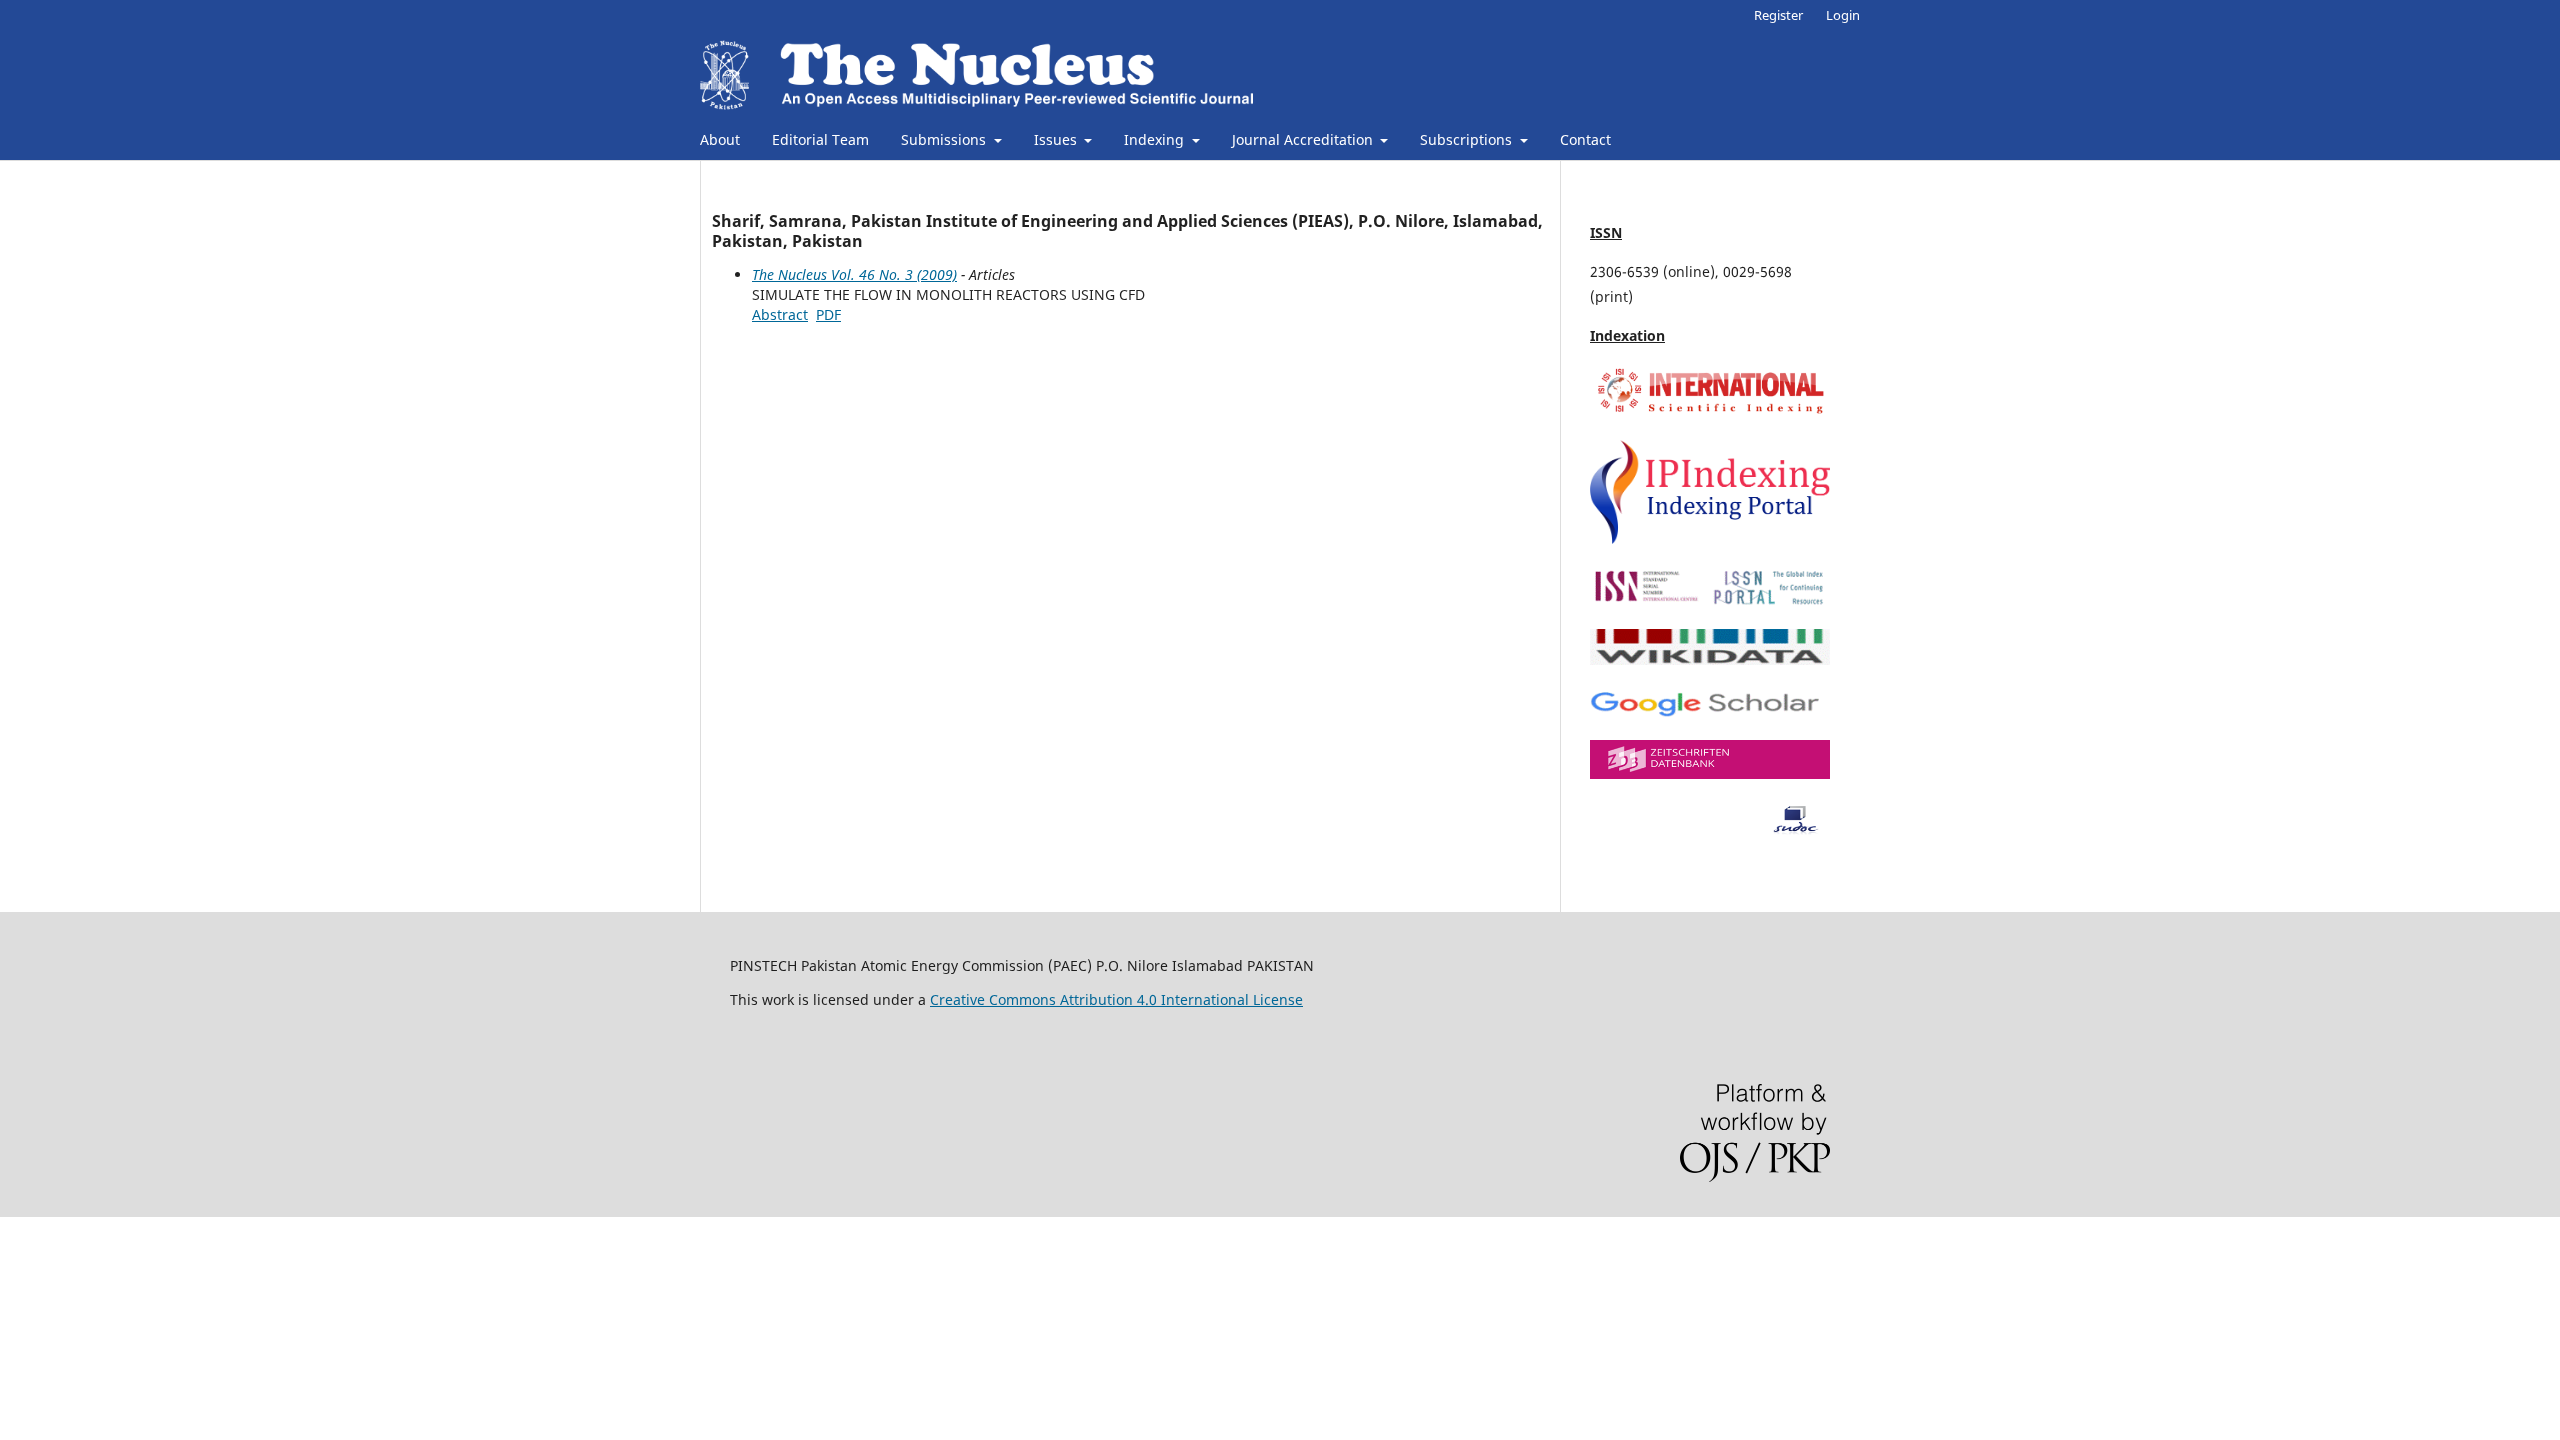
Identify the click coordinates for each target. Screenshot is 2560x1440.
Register (1778, 15)
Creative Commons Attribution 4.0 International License (1116, 999)
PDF (828, 314)
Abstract (780, 314)
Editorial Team (820, 139)
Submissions (945, 139)
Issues (1057, 139)
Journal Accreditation (1304, 139)
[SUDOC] (1710, 829)
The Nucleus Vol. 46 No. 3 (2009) (854, 274)
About (720, 139)
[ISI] (1710, 412)
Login (1843, 15)
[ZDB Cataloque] (1710, 773)
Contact (1585, 139)
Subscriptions (1468, 139)
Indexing (1156, 139)
